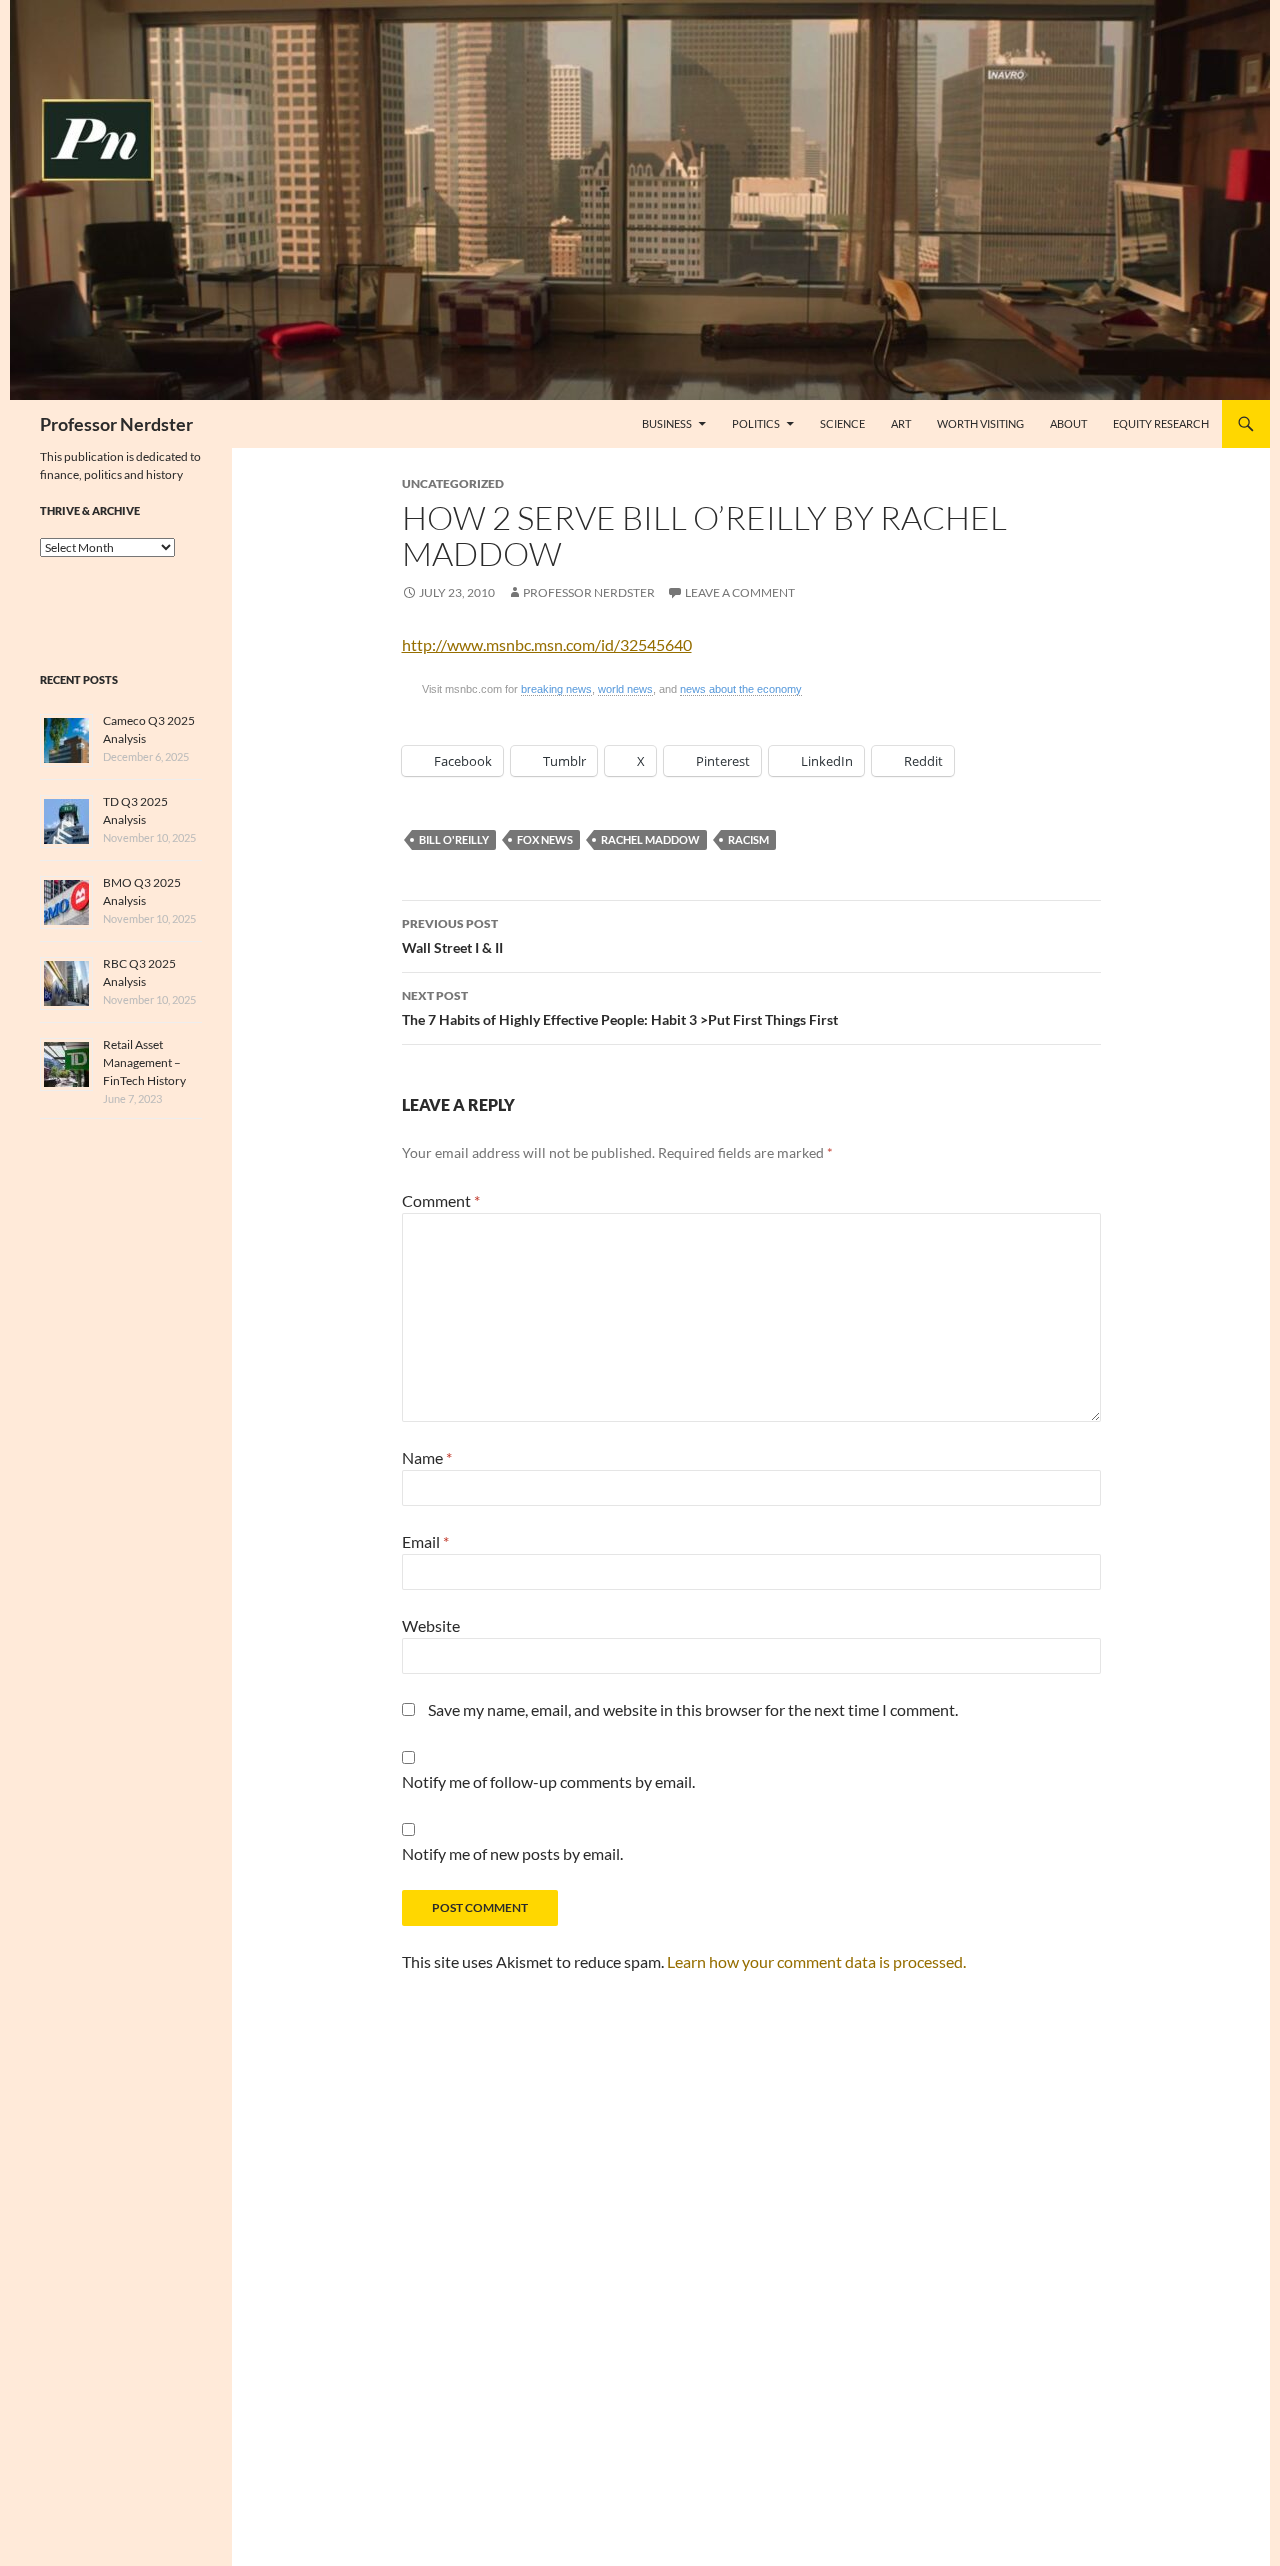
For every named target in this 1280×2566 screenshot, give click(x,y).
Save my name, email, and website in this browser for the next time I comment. (693, 1709)
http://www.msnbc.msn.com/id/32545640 (547, 644)
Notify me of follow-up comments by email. (548, 1781)
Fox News (545, 839)
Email (425, 1541)
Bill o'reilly (454, 839)
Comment (441, 1200)
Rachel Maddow (650, 839)
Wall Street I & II (452, 936)
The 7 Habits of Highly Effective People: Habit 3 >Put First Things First (620, 1008)
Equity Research (1161, 423)
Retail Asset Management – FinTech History (144, 1062)
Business (667, 423)
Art (901, 423)
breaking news (556, 689)
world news (625, 689)
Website (431, 1625)
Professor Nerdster (116, 424)
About (1068, 423)
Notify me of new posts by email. (512, 1853)
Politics (756, 423)
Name (427, 1457)
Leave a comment (740, 592)
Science (842, 423)
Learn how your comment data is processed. (816, 1961)
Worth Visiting (980, 423)
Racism (748, 839)
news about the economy (741, 689)
